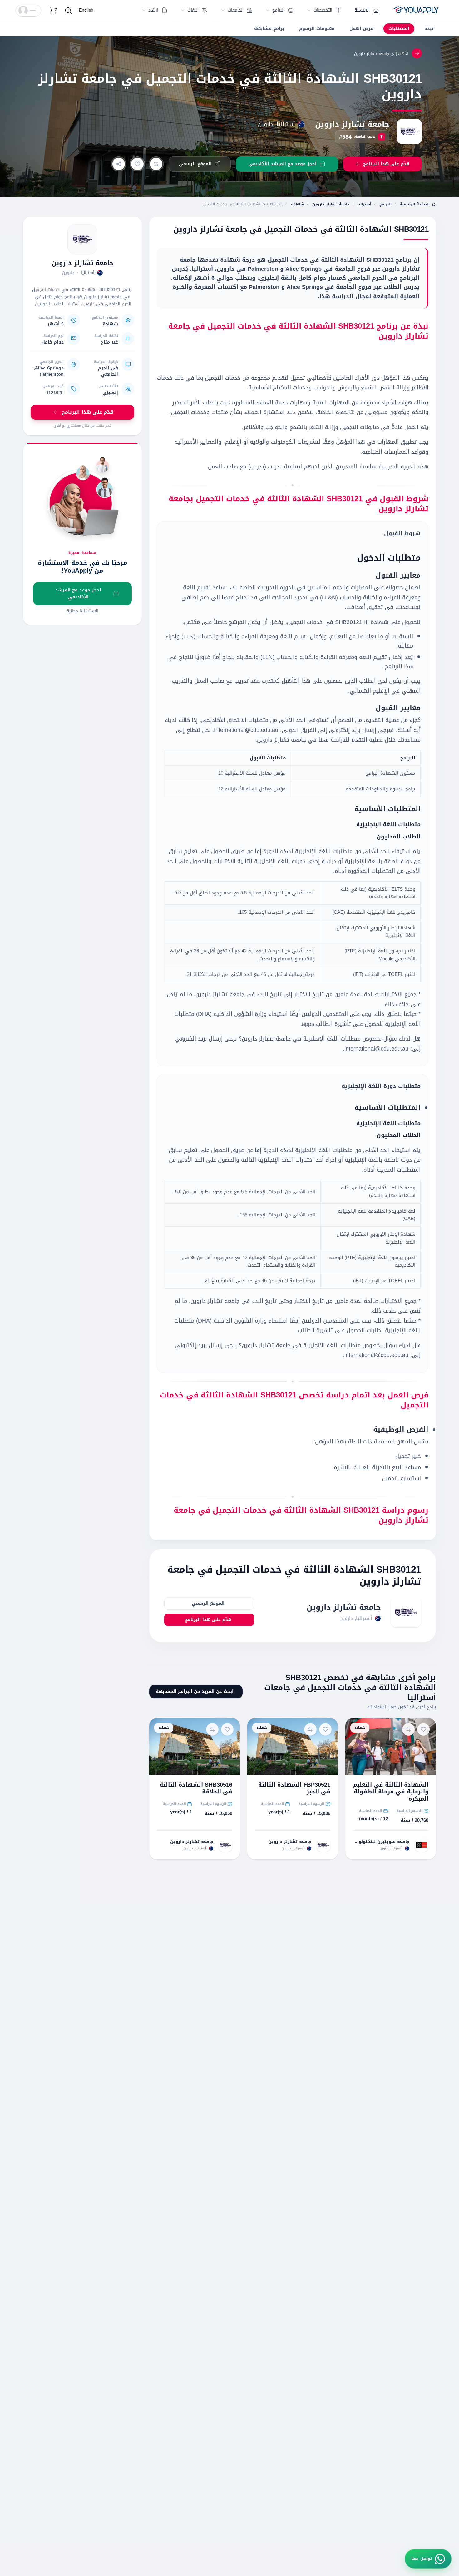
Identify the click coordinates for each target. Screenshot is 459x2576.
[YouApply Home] (416, 11)
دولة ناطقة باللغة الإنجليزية (378, 861)
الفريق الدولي (299, 730)
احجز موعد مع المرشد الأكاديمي (78, 593)
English (86, 10)
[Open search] (68, 11)
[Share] (119, 164)
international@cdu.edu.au (376, 1049)
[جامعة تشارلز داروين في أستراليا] (82, 239)
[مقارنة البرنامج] (156, 164)
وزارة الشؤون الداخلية (240, 1014)
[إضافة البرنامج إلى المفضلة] (137, 164)
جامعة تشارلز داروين (352, 124)
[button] (28, 11)
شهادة (298, 204)
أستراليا (364, 204)
